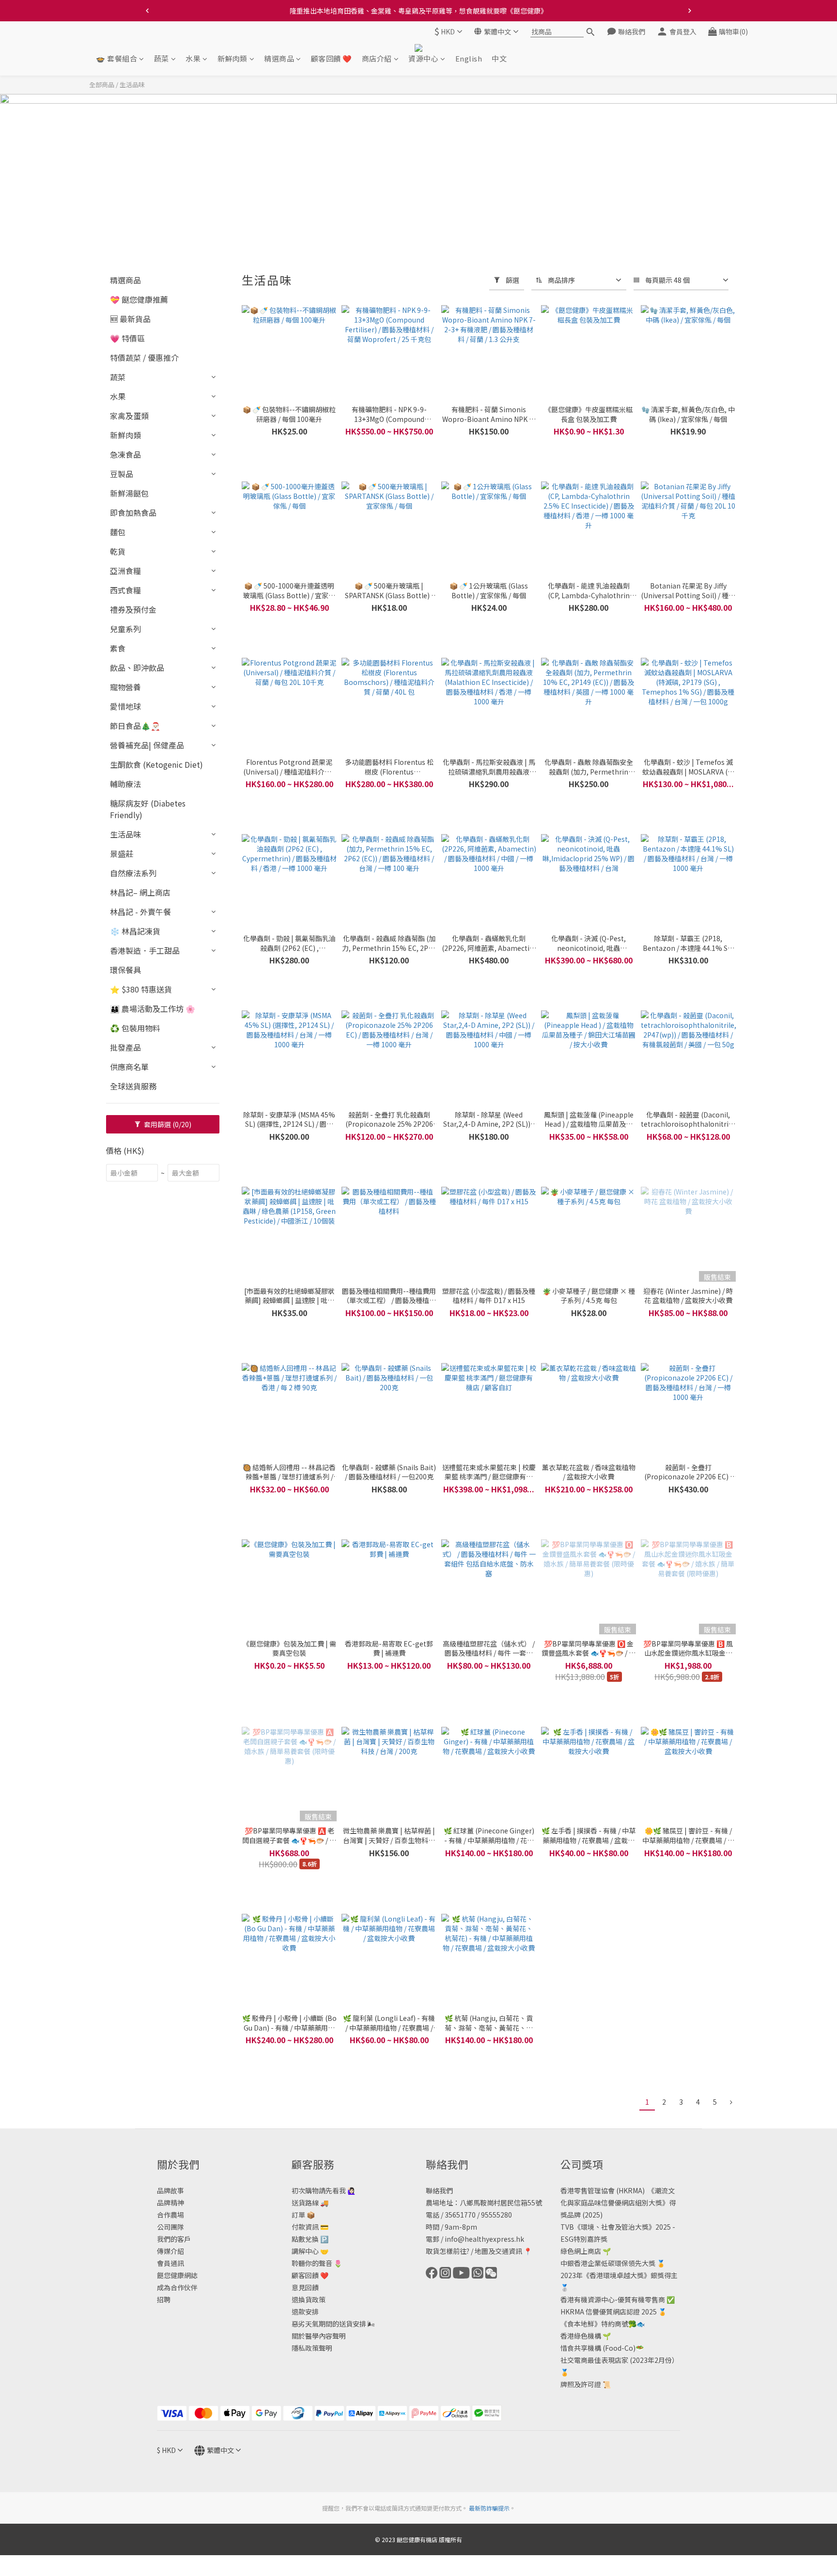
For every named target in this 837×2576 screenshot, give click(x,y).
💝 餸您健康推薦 (139, 299)
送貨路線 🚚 (310, 2203)
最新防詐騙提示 (489, 2508)
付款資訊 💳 (310, 2227)
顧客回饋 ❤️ (332, 59)
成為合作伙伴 (177, 2287)
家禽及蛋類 (129, 416)
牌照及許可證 (581, 2384)
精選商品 (279, 59)
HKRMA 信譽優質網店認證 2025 (609, 2312)
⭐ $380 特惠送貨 (141, 989)
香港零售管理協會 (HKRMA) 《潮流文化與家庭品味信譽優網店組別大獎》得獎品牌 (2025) (618, 2203)
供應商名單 (129, 1067)
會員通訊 (170, 2263)
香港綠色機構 (581, 2336)
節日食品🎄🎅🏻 (135, 726)
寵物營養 (125, 687)
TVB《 (571, 2227)
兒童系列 (125, 629)
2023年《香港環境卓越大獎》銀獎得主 (619, 2275)
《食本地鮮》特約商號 (594, 2324)
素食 (118, 648)
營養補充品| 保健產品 (147, 745)
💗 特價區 (127, 338)
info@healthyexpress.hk (484, 2239)
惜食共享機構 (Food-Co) (598, 2348)
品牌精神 (170, 2203)
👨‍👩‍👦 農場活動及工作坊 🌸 (153, 1009)
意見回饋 (305, 2287)
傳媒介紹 (170, 2251)
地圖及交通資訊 (498, 2251)
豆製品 (122, 474)
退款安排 (305, 2312)
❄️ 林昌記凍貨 (135, 931)
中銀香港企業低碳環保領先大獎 (608, 2263)
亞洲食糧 (125, 571)
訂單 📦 (303, 2215)
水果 (193, 59)
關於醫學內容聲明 (319, 2336)
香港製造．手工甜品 (145, 950)
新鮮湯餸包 (129, 493)
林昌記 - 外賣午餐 (140, 912)
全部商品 (102, 85)
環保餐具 (125, 970)
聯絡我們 (439, 2190)
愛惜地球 (125, 706)
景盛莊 (122, 853)
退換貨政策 (309, 2299)
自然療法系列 (133, 873)
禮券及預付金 (133, 609)
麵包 (118, 532)
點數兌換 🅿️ (310, 2239)
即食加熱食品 (133, 512)
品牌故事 (170, 2190)
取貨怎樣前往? (448, 2251)
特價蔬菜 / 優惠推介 (144, 357)
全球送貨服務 (133, 1086)
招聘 (164, 2299)
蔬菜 (162, 59)
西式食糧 (125, 590)
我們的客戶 (174, 2239)
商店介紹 (377, 59)
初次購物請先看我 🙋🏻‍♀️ (324, 2190)
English (469, 59)
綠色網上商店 (581, 2251)
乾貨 (118, 551)
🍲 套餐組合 (116, 59)
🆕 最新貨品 (130, 319)
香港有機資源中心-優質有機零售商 (613, 2299)
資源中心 (423, 59)
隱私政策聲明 (312, 2348)
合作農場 (170, 2215)
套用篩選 (167, 1124)
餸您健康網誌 (177, 2275)
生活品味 (132, 85)
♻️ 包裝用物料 (135, 1028)
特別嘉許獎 (590, 2239)
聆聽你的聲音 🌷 (317, 2263)
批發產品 (125, 1047)
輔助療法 (125, 784)
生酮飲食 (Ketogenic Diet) (156, 764)
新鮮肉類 (232, 59)
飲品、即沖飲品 (137, 667)
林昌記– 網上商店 (140, 892)
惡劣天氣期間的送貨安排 (329, 2324)
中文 (499, 59)
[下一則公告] (690, 11)
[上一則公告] (147, 11)
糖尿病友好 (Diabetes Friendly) (148, 809)
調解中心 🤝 (310, 2251)
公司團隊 (170, 2227)
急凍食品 (125, 454)
